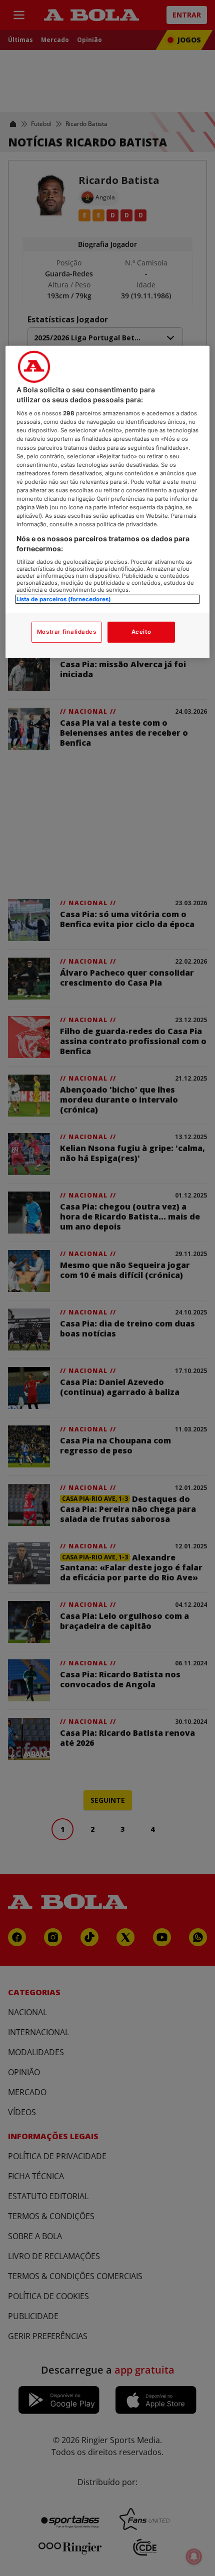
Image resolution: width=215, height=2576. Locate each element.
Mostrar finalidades (67, 632)
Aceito (141, 632)
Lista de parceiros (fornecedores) (64, 599)
